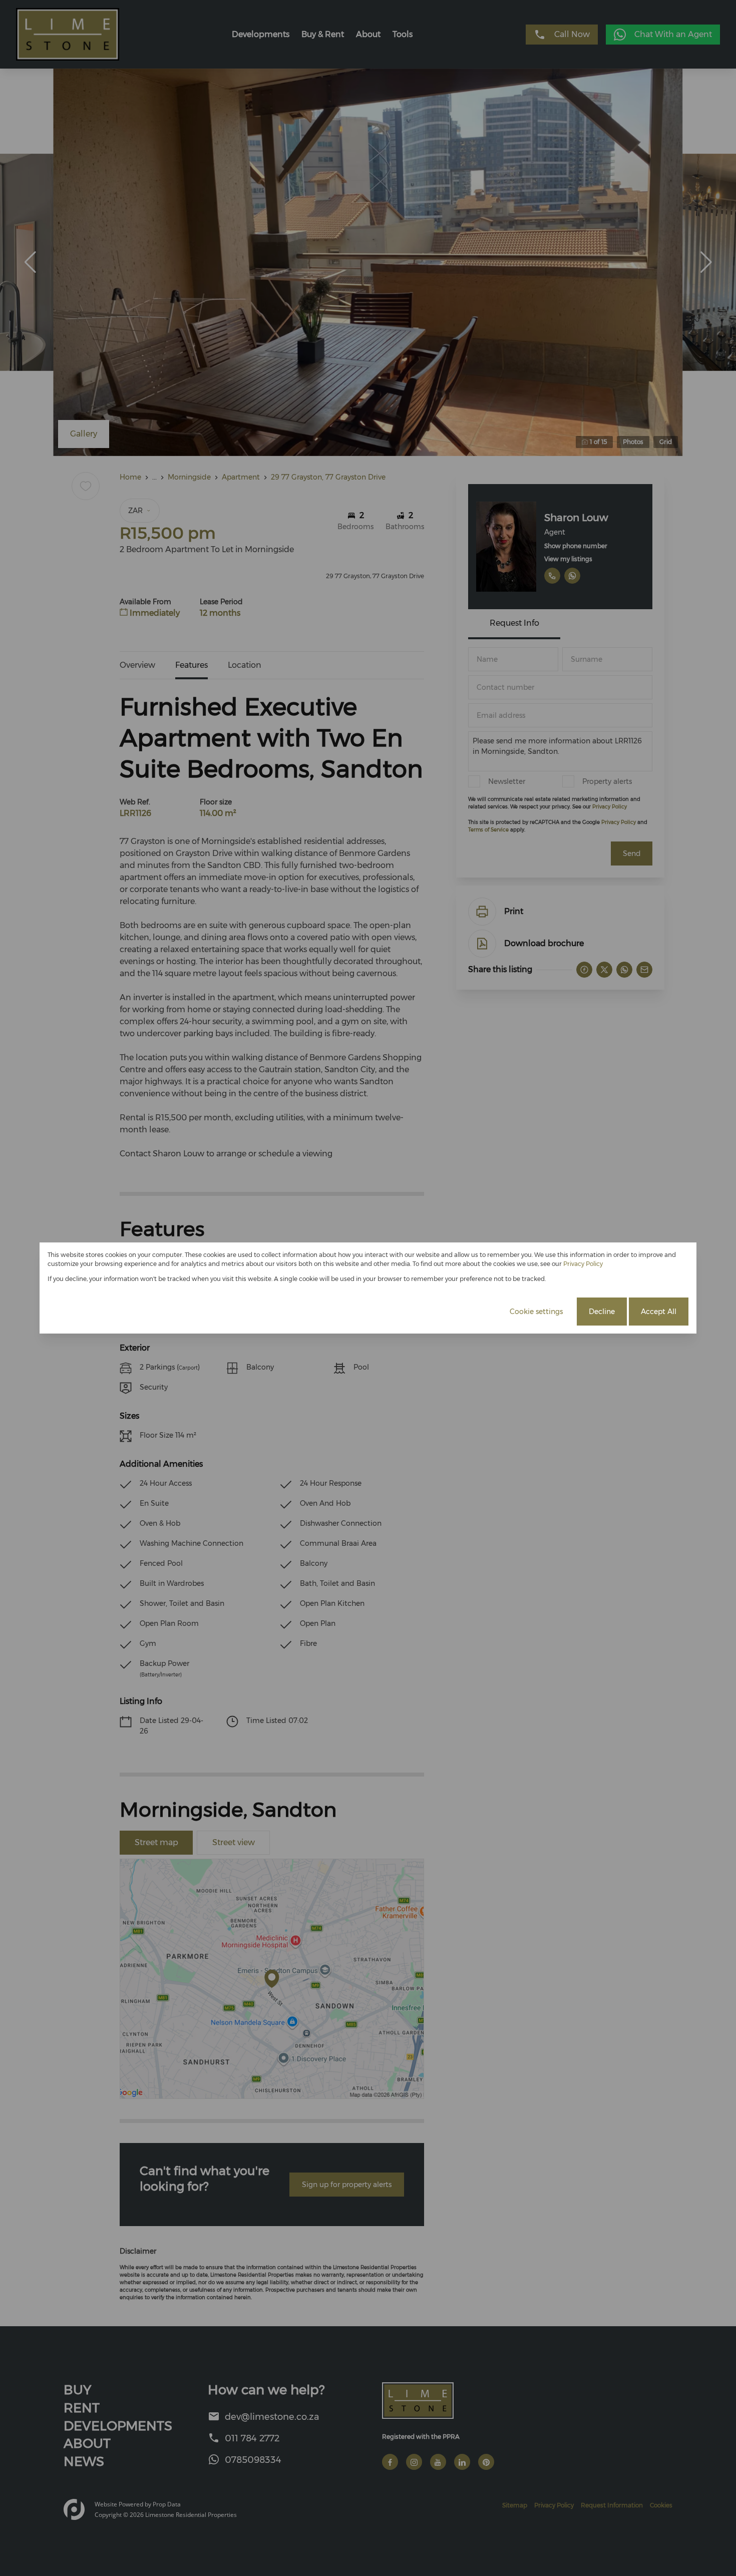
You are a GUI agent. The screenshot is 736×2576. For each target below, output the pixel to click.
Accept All (659, 1312)
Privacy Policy (583, 1264)
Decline (602, 1312)
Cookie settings (536, 1312)
